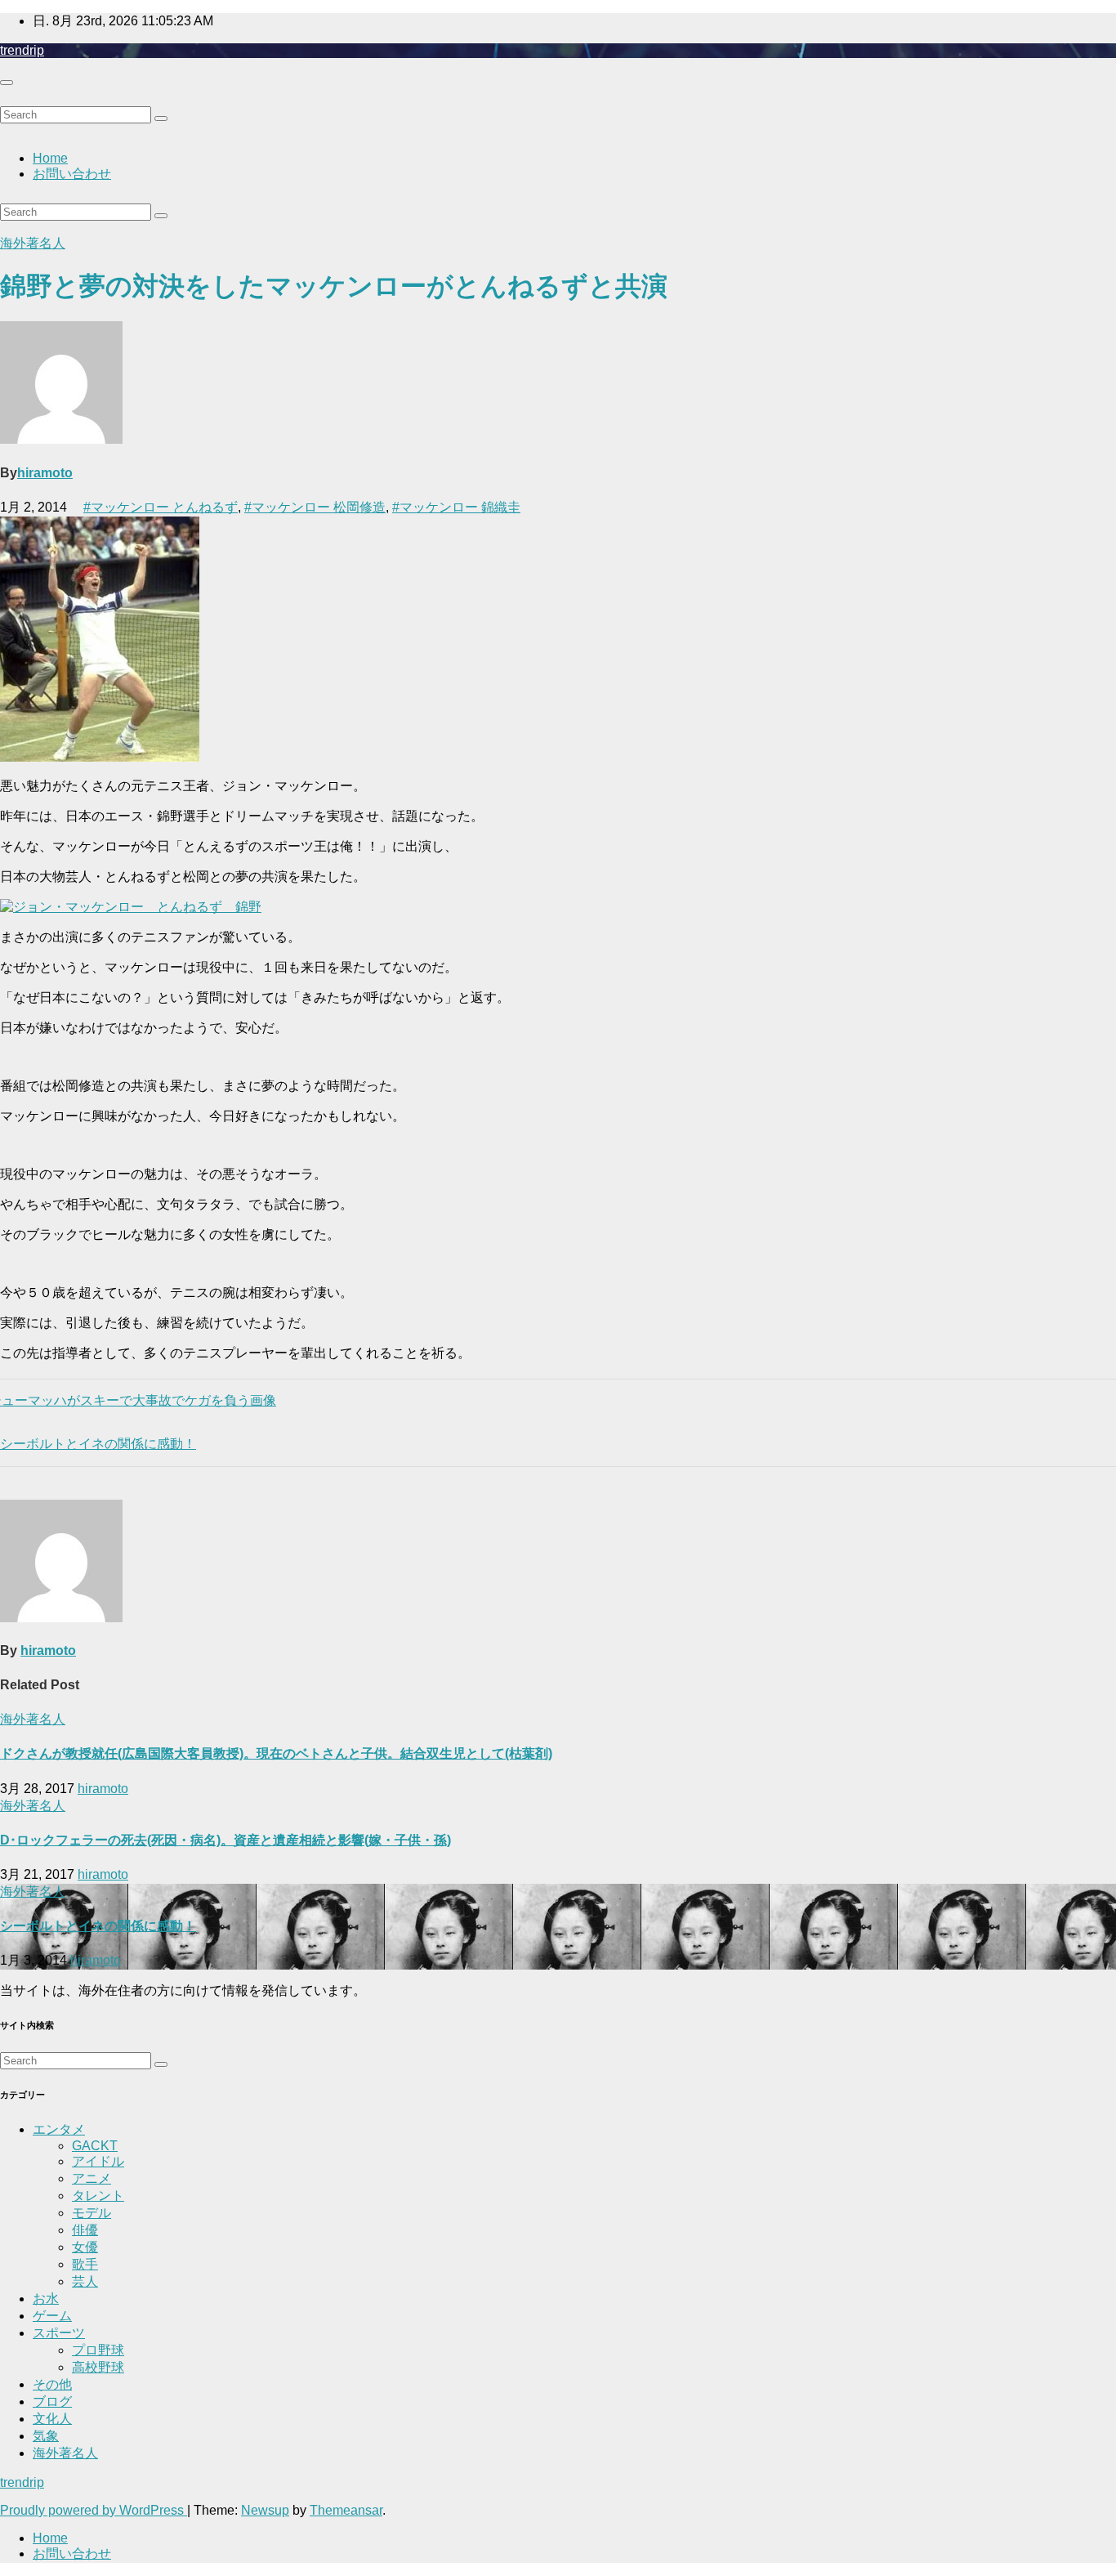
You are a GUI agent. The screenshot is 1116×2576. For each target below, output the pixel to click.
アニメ (92, 2178)
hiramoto (45, 473)
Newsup (265, 2510)
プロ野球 (98, 2350)
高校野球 (98, 2367)
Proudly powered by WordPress (94, 2510)
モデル (92, 2213)
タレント (98, 2196)
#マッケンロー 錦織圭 (456, 507)
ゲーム (52, 2316)
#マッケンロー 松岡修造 (315, 507)
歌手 (85, 2264)
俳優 (85, 2230)
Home (50, 158)
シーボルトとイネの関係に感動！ (98, 1926)
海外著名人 (33, 243)
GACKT (95, 2146)
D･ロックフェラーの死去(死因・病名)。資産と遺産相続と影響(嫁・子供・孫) (225, 1840)
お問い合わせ (72, 174)
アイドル (98, 2161)
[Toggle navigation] (7, 83)
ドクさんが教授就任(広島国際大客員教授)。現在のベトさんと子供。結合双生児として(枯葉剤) (276, 1753)
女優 (85, 2247)
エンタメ (59, 2129)
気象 (46, 2436)
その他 (52, 2384)
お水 (46, 2299)
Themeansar (346, 2510)
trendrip (22, 50)
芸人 (85, 2281)
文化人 (52, 2419)
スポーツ (59, 2333)
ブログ (52, 2402)
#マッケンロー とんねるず (161, 507)
